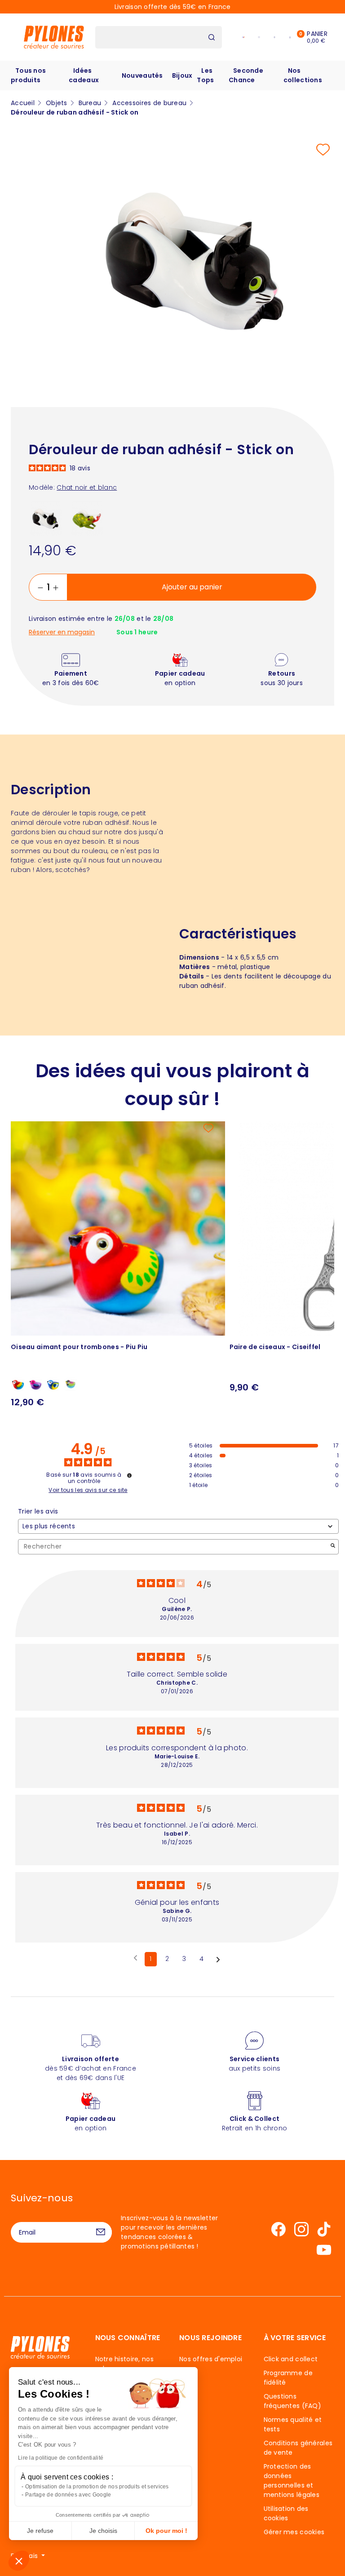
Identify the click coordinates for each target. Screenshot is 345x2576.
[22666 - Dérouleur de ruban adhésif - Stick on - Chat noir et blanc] (46, 518)
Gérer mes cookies (294, 2532)
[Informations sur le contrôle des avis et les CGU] (129, 1475)
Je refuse (40, 2531)
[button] (19, 2561)
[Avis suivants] (218, 1960)
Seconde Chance (246, 75)
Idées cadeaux (84, 75)
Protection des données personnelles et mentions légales (292, 2481)
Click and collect (291, 2359)
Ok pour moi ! (166, 2531)
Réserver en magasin (62, 632)
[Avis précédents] (135, 1958)
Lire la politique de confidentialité (61, 2458)
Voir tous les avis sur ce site (88, 1490)
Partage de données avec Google (68, 2495)
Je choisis (103, 2531)
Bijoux (182, 75)
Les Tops (205, 75)
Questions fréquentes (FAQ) (292, 2401)
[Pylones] (54, 37)
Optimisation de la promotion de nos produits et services (97, 2487)
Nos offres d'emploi (211, 2359)
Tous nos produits (28, 75)
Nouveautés (142, 75)
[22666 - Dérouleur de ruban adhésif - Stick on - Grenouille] (87, 518)
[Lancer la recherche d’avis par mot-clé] (333, 1547)
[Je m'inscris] (101, 2232)
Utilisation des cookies (286, 2513)
